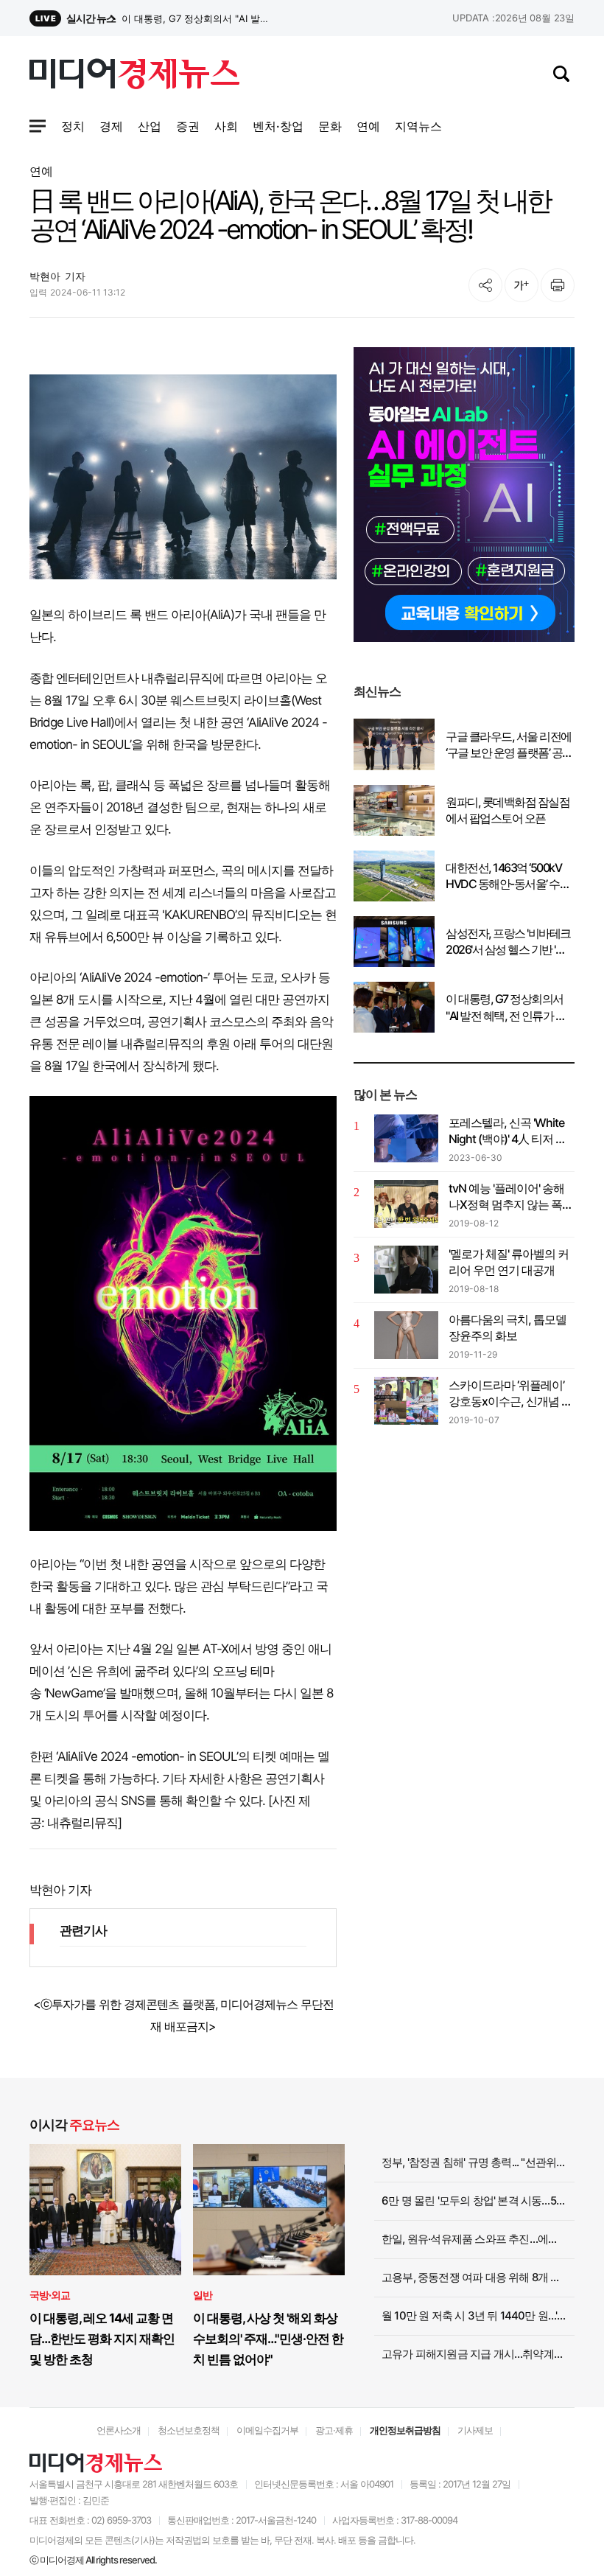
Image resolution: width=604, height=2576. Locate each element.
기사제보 (475, 2430)
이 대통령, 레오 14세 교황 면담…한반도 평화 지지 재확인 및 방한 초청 (102, 2339)
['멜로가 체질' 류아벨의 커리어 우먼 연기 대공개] (406, 1270)
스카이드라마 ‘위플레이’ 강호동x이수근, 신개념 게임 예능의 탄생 (510, 1394)
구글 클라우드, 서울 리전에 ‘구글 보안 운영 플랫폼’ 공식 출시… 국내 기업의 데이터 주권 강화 (509, 745)
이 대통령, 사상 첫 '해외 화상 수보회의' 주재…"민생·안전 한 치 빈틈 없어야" (268, 2339)
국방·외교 (50, 2295)
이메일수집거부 (267, 2430)
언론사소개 (119, 2430)
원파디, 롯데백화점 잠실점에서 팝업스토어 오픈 (508, 810)
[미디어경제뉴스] (134, 76)
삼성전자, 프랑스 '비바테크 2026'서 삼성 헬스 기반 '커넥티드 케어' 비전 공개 (198, 18)
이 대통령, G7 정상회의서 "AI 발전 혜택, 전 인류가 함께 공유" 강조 (506, 1008)
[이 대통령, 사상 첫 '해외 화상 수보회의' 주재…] (269, 2210)
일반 (203, 2295)
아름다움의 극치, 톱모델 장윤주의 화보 (508, 1327)
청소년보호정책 (189, 2430)
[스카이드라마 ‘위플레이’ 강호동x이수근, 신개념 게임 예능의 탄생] (406, 1401)
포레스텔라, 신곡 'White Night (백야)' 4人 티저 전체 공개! (508, 1131)
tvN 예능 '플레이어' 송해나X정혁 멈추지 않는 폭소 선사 (511, 1197)
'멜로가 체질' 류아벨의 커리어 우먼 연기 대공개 (509, 1262)
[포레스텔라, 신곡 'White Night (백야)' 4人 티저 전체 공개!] (406, 1138)
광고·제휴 (334, 2430)
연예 (41, 171)
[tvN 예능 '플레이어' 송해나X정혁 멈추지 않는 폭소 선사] (406, 1204)
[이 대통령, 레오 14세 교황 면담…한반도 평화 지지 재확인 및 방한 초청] (105, 2210)
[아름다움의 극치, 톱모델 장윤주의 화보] (406, 1335)
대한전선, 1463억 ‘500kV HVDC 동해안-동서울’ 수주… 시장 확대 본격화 (503, 876)
